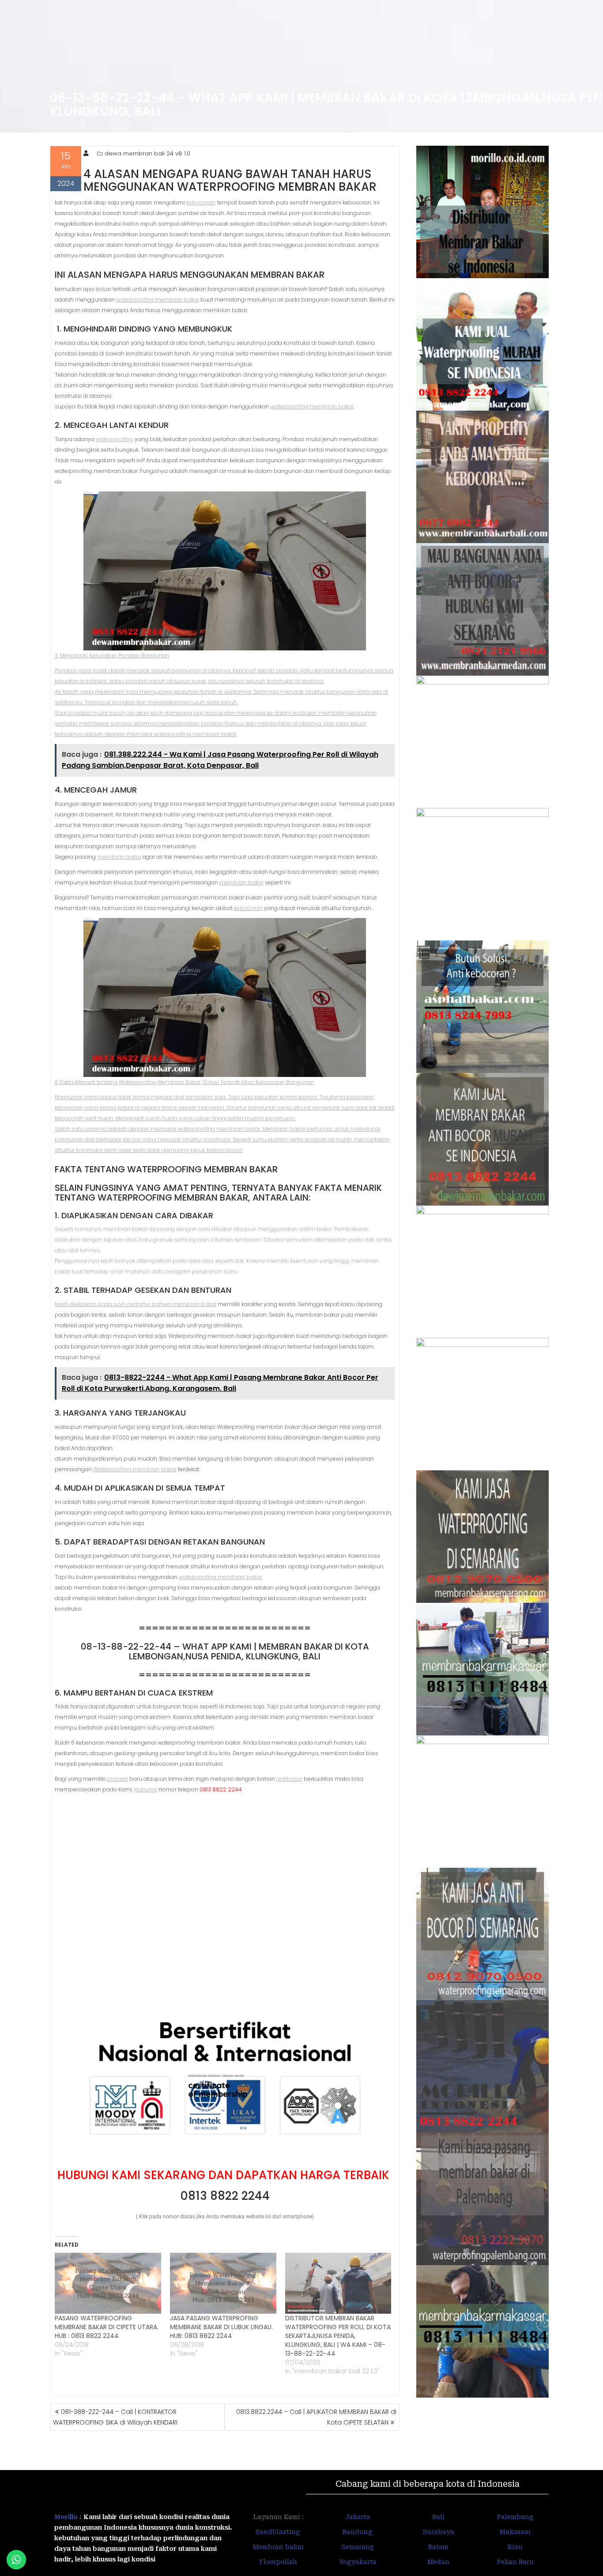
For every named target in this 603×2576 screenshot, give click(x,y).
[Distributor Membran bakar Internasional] (483, 212)
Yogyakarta (358, 2562)
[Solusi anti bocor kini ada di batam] (483, 1802)
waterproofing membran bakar (158, 300)
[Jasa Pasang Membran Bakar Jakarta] (483, 874)
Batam (438, 2547)
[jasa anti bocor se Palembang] (483, 2199)
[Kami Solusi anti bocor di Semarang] (483, 1934)
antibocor (289, 1779)
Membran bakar (279, 2547)
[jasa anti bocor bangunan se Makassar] (483, 2331)
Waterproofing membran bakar (135, 1469)
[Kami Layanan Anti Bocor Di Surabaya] (483, 1272)
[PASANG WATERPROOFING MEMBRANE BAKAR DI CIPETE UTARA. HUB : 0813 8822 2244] (108, 2283)
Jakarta (358, 2517)
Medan (438, 2562)
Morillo (66, 2517)
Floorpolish (278, 2562)
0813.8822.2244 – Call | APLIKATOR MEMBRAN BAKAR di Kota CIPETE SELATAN (316, 2417)
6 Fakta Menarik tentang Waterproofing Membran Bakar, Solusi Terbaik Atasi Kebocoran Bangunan (185, 1082)
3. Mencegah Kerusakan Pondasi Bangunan (112, 655)
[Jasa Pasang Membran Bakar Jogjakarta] (483, 1404)
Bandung (358, 2532)
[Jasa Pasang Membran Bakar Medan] (483, 609)
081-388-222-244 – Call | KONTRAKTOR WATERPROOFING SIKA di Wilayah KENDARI (115, 2417)
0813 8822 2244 (225, 2196)
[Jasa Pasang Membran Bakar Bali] (483, 477)
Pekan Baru (515, 2562)
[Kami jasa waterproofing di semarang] (483, 1537)
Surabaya (438, 2532)
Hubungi (146, 1789)
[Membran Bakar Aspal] (483, 344)
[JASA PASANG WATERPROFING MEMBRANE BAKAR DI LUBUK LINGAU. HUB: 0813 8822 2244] (223, 2283)
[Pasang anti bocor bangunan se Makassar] (483, 1669)
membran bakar (119, 857)
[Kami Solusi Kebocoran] (483, 1007)
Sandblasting (279, 2532)
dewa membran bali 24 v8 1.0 (147, 153)
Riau (515, 2547)
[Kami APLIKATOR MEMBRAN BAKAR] (483, 1139)
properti (117, 1779)
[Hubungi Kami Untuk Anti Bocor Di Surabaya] (483, 742)
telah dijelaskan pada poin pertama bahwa (113, 1304)
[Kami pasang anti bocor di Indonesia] (483, 2066)
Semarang (358, 2547)
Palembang (515, 2517)
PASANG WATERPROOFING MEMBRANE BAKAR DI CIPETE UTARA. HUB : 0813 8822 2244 (107, 2327)
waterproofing (115, 439)
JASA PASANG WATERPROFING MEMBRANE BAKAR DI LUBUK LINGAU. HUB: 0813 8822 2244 (221, 2327)
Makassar (515, 2532)
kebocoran (201, 202)
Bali (438, 2517)
